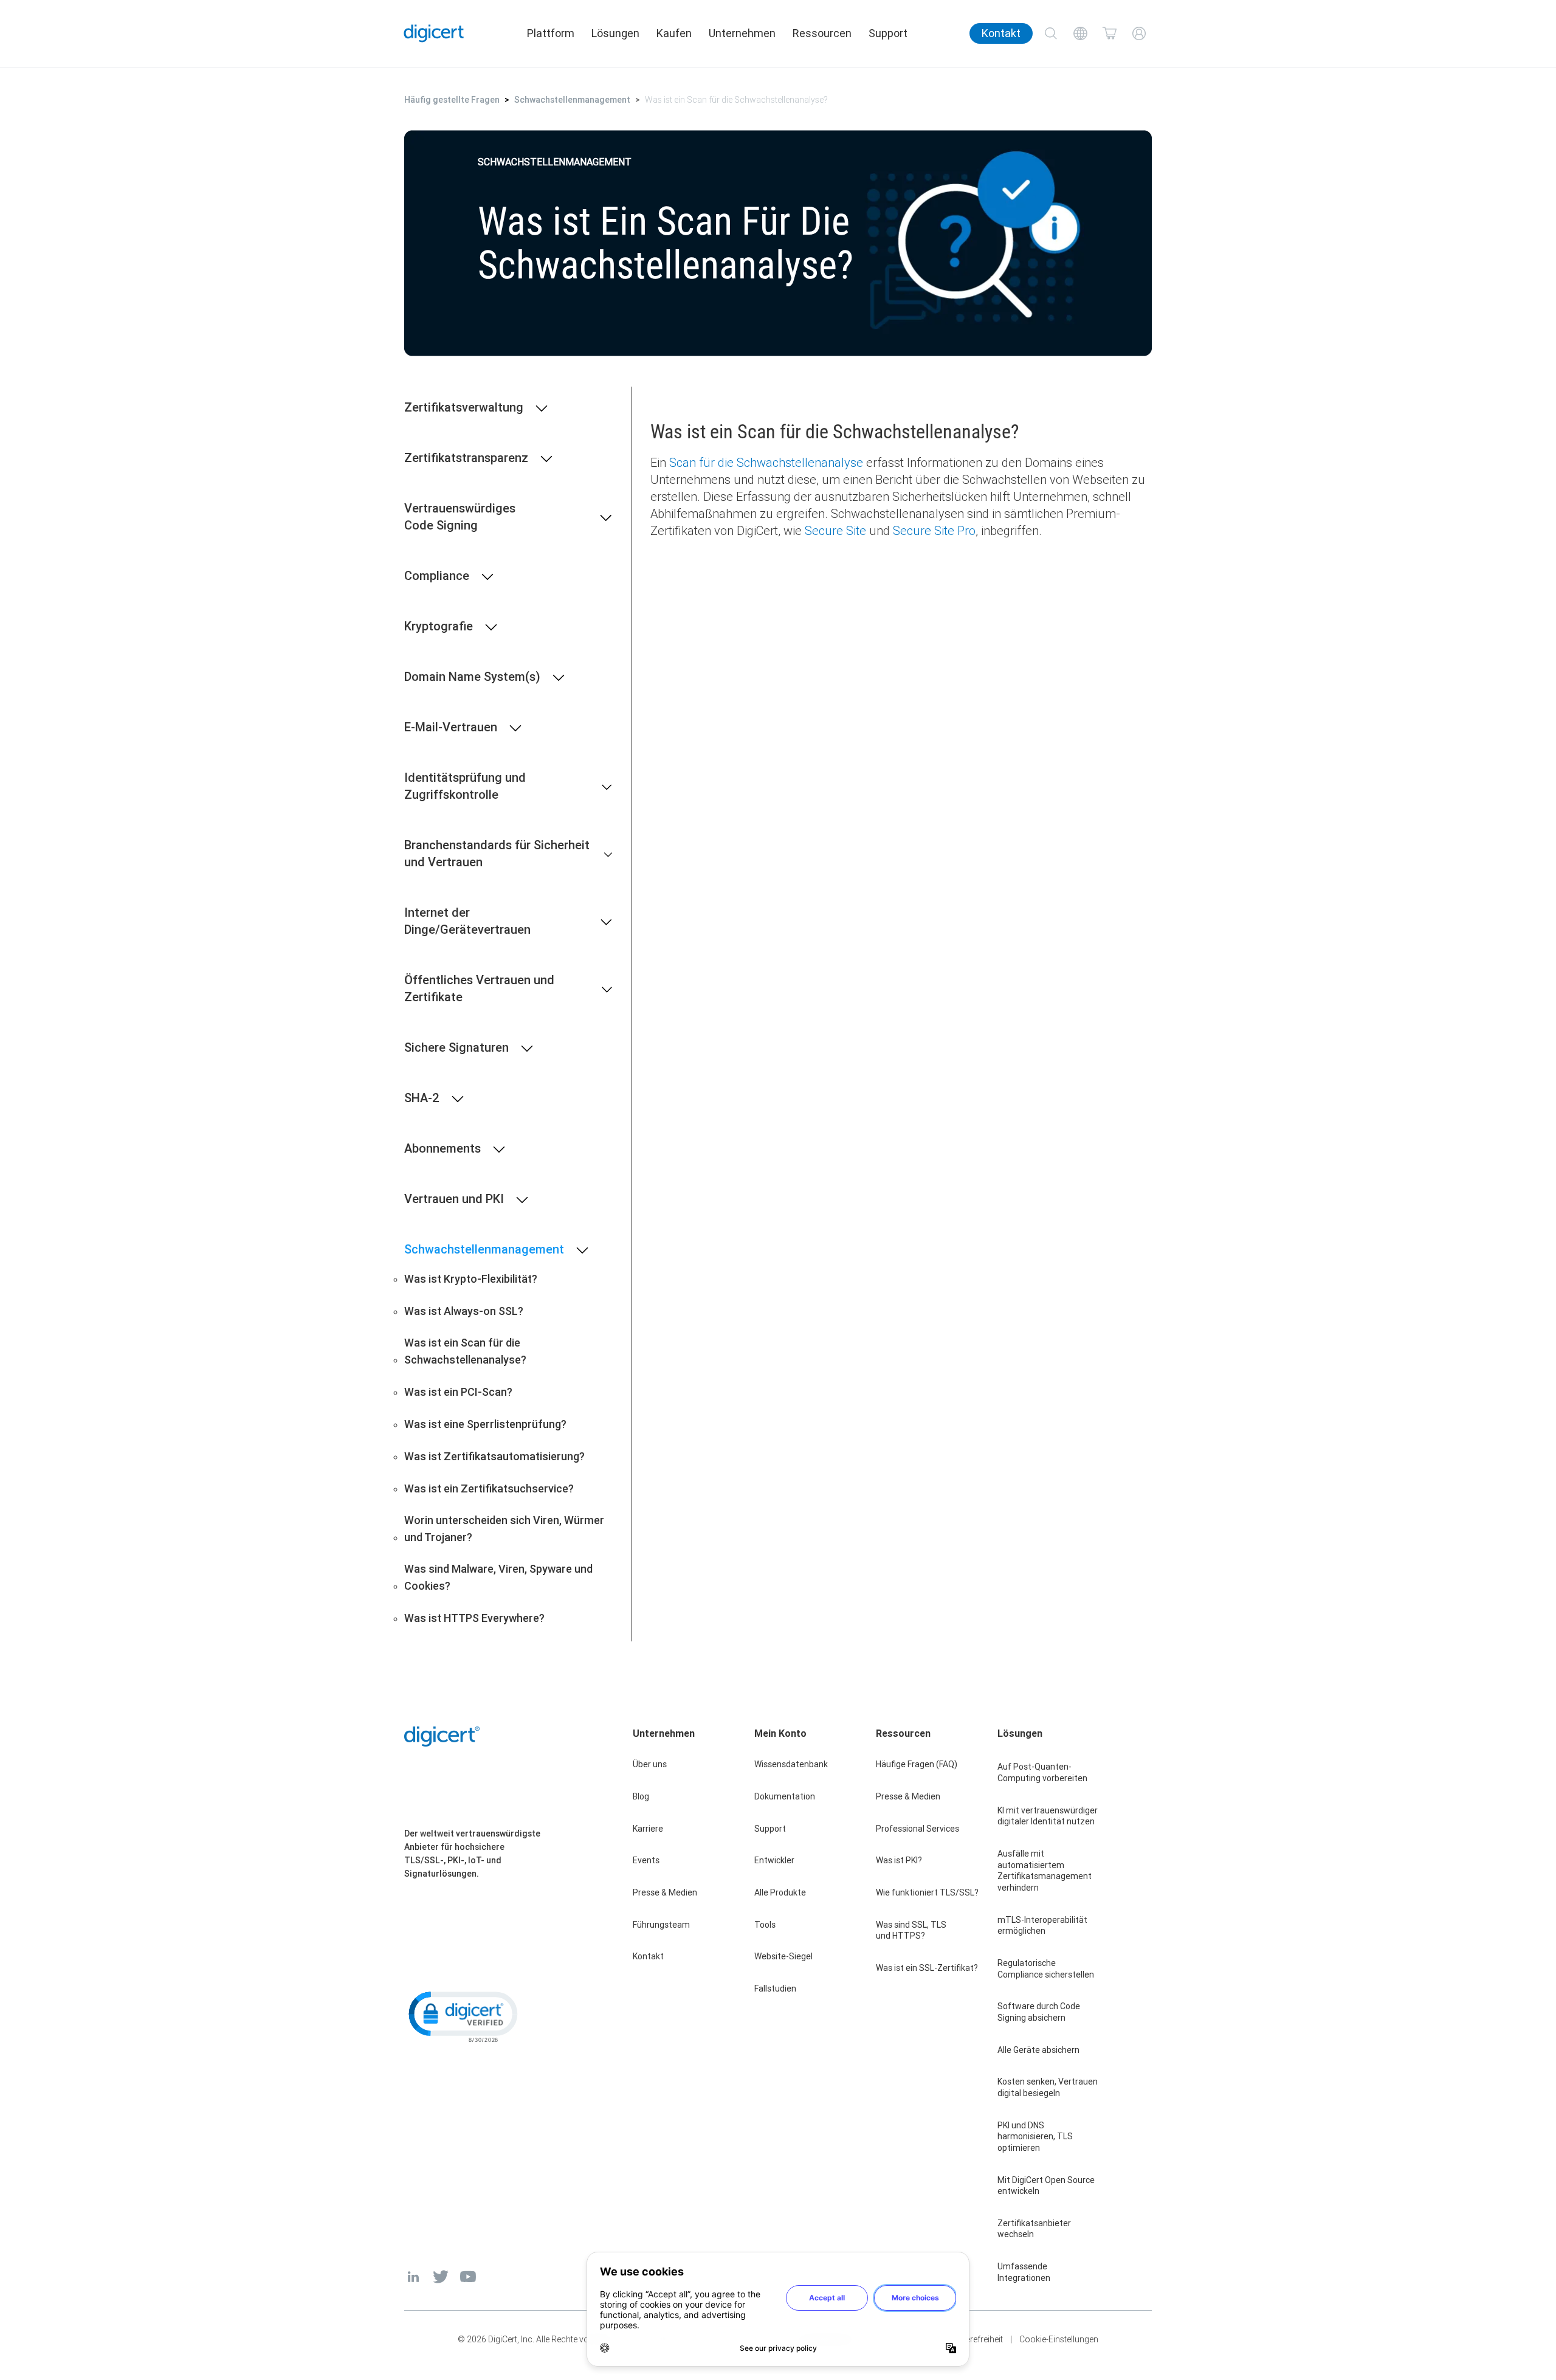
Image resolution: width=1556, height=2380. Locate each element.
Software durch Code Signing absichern (1039, 2012)
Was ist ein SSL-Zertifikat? (927, 1968)
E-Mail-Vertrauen (451, 727)
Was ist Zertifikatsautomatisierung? (494, 1456)
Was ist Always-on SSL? (464, 1311)
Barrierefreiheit (975, 2339)
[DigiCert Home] (434, 33)
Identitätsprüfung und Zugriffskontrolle (465, 786)
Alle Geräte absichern (1038, 2050)
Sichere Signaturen (456, 1047)
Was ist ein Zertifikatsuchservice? (489, 1488)
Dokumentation (785, 1796)
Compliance (437, 575)
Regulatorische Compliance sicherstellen (1046, 1969)
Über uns (650, 1764)
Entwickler (774, 1860)
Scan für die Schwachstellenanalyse (766, 462)
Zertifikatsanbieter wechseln (1034, 2229)
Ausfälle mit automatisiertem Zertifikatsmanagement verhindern (1045, 1871)
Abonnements (442, 1148)
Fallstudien (775, 1989)
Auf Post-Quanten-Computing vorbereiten (1042, 1772)
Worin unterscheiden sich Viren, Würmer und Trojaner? (504, 1529)
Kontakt (1001, 33)
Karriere (648, 1829)
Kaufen (674, 33)
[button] (462, 2016)
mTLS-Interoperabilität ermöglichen (1042, 1926)
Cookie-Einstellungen (1059, 2339)
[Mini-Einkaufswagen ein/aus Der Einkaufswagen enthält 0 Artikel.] (1110, 33)
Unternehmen (742, 33)
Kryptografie (439, 626)
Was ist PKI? (899, 1860)
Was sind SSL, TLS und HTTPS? (911, 1930)
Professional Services (917, 1829)
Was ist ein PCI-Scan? (458, 1392)
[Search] (1051, 33)
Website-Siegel (783, 1956)
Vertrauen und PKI (454, 1199)
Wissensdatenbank (791, 1764)
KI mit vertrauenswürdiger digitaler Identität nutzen (1048, 1816)
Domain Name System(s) (472, 676)
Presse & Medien (665, 1892)
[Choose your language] (1080, 33)
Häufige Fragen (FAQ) (917, 1764)
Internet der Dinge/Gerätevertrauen (467, 921)
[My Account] (1139, 33)
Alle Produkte (780, 1892)
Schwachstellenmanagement (572, 100)
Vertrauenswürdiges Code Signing (460, 516)
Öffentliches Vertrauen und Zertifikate (479, 988)
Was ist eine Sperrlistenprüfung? (485, 1424)
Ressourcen (822, 33)
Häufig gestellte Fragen (452, 100)
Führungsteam (661, 1925)
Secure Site (835, 530)
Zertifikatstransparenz (466, 457)
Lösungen (615, 33)
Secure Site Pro (934, 530)
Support (888, 33)
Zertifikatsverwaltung (464, 407)
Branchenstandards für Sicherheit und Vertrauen (497, 853)
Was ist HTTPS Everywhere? (474, 1618)
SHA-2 (422, 1098)
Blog (641, 1796)
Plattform (551, 33)
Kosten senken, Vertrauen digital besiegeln (1048, 2087)
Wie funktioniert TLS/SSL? (927, 1892)
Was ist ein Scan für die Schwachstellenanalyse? (465, 1351)
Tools (765, 1925)
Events (646, 1860)
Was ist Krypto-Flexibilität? (471, 1279)
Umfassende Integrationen (1024, 2272)
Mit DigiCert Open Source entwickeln (1046, 2186)
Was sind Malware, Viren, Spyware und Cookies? (498, 1577)
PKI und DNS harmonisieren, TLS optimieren (1035, 2137)
